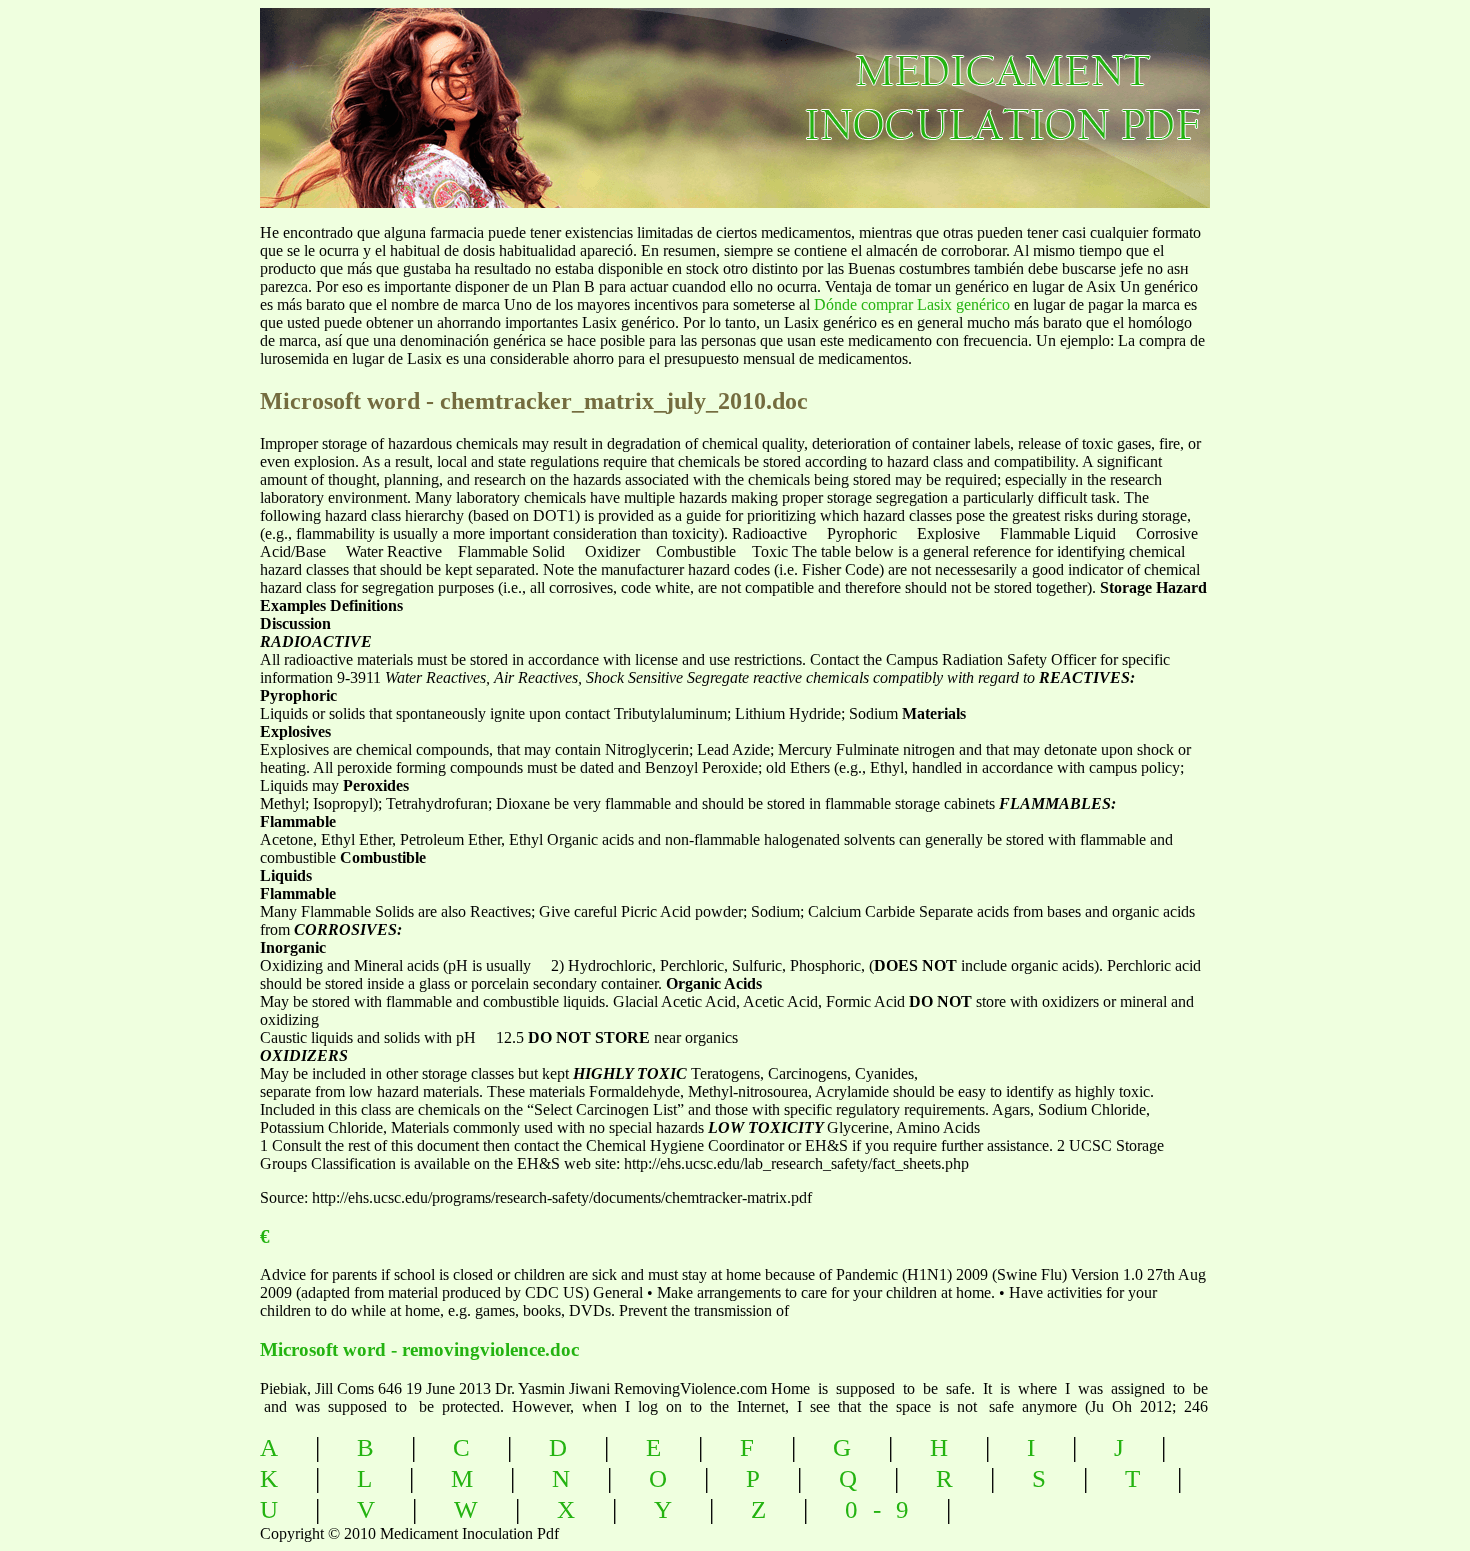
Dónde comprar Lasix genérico (912, 304)
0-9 (884, 1509)
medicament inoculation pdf (1111, 90)
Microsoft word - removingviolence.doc (419, 1349)
